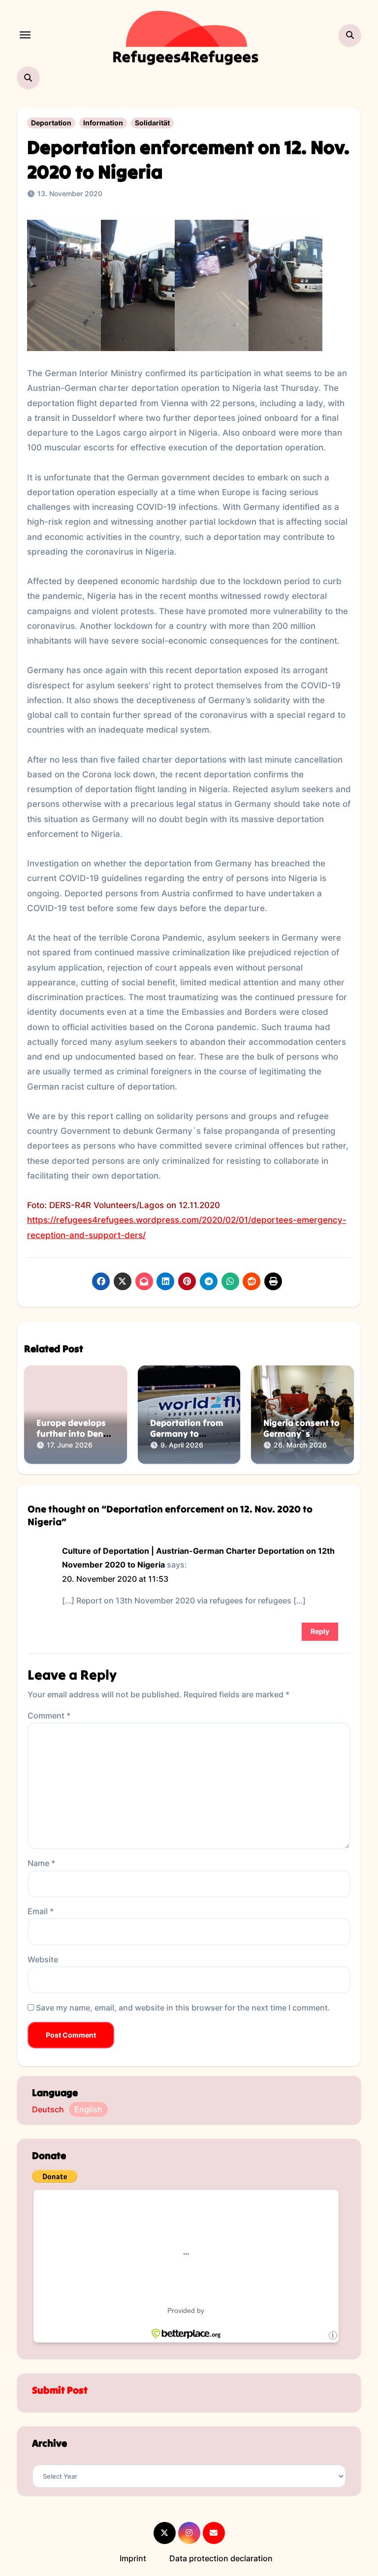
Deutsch (48, 2109)
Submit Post (60, 2390)
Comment (49, 1716)
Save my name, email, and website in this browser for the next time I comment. (183, 2008)
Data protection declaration (221, 2558)
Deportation (51, 123)
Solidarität (152, 123)
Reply (320, 1631)
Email (41, 1911)
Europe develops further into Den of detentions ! (71, 1433)
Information (103, 123)
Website (43, 1959)
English (88, 2109)
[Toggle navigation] (25, 35)
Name (41, 1863)
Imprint (133, 2558)
